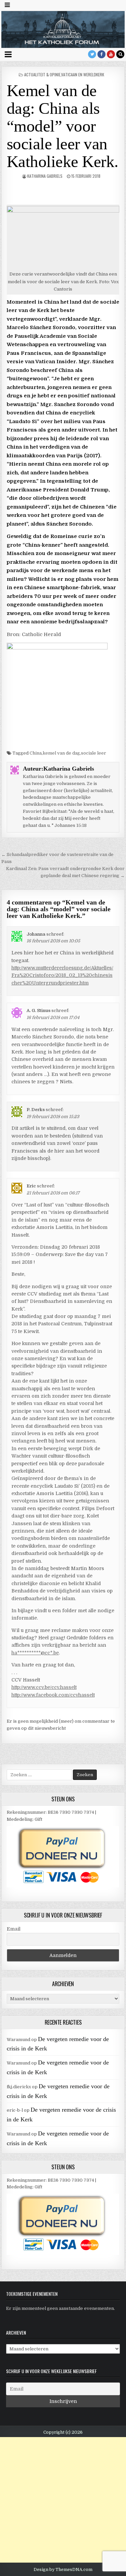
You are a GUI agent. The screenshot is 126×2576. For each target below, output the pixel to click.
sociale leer (94, 753)
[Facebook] (101, 54)
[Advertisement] (63, 2500)
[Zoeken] (120, 54)
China (36, 753)
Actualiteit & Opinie (42, 74)
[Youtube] (111, 54)
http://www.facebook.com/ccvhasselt (53, 1695)
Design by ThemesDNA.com (63, 2570)
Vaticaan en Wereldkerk (83, 74)
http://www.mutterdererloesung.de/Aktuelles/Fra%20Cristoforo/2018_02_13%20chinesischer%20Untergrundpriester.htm (62, 975)
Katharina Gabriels (45, 176)
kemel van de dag (61, 753)
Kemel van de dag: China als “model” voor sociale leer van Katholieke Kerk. (62, 126)
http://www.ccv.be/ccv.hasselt (44, 1687)
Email (14, 1929)
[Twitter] (92, 54)
